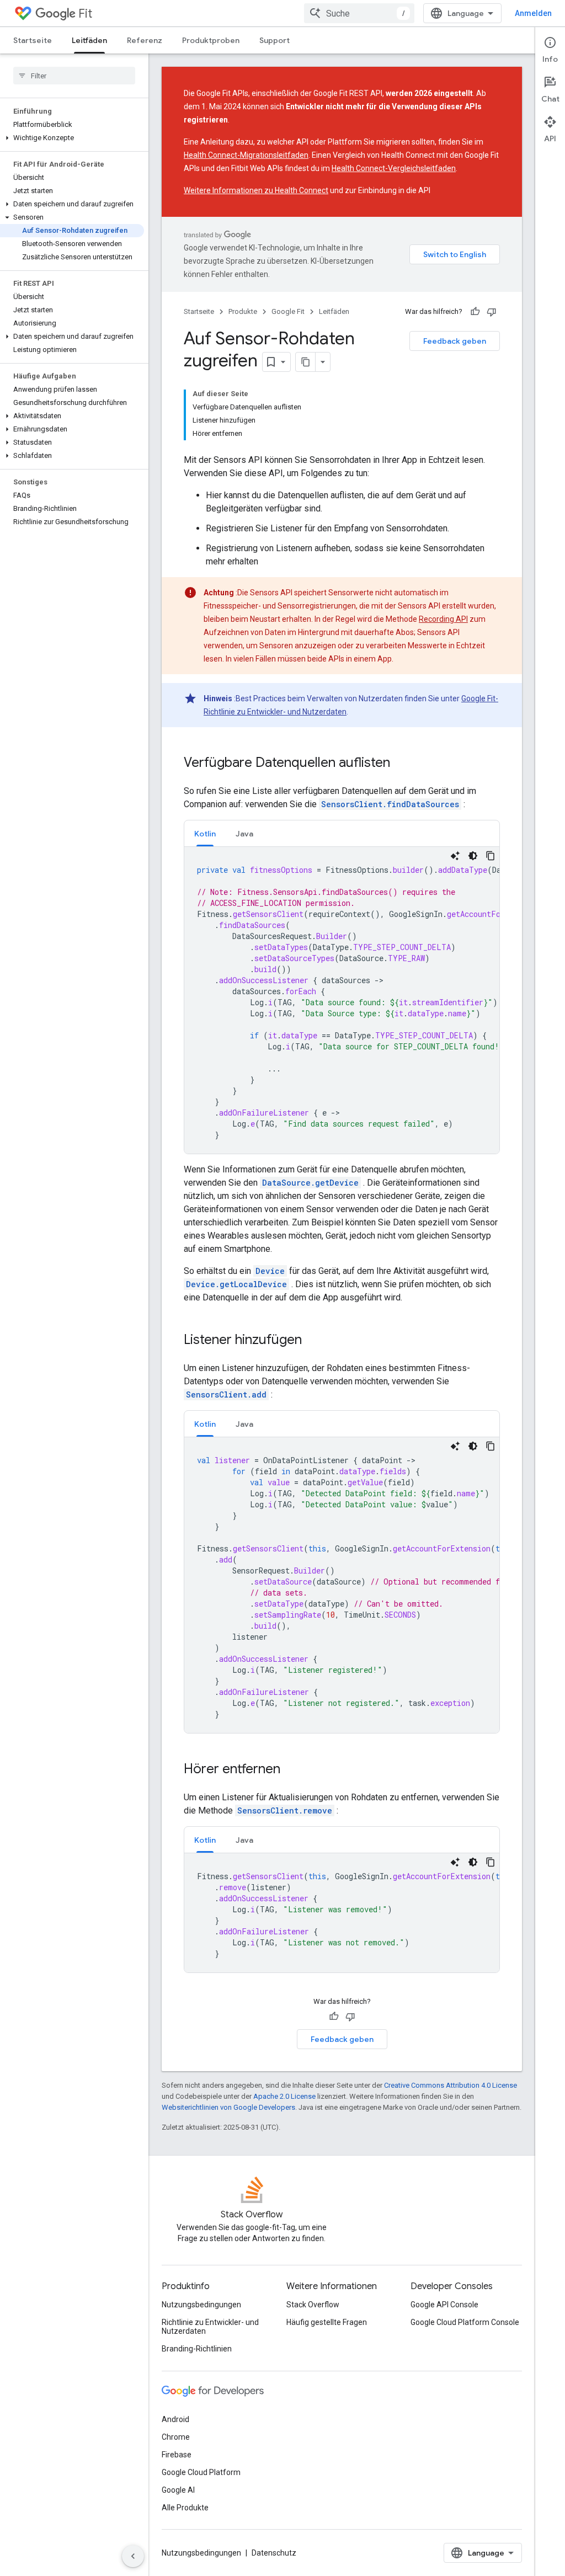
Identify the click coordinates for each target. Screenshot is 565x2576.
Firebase (177, 2455)
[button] (72, 138)
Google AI (178, 2490)
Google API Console (444, 2305)
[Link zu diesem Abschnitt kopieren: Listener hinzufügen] (313, 1341)
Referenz (145, 40)
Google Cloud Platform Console (465, 2322)
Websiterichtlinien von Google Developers (228, 2107)
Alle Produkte (185, 2508)
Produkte (243, 311)
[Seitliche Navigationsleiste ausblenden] (133, 2556)
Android (175, 2419)
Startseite (33, 40)
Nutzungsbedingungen (201, 2305)
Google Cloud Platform (201, 2472)
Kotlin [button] (205, 834)
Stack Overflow (313, 2305)
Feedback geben (455, 341)
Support (274, 40)
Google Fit (288, 311)
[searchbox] (74, 76)
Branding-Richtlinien (197, 2349)
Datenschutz (274, 2553)
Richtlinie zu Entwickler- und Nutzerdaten (210, 2327)
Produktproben (211, 40)
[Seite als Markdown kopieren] (306, 362)
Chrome (176, 2437)
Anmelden (533, 13)
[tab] (205, 833)
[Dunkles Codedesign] (473, 856)
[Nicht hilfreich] (492, 312)
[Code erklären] (455, 856)
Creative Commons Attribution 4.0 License (451, 2085)
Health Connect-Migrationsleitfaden (246, 155)
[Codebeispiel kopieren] (491, 856)
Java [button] (244, 834)
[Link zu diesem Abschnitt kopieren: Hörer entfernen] (291, 1770)
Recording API (443, 619)
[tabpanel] (342, 1000)
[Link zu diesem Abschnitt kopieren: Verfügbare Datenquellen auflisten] (401, 764)
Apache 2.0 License (284, 2096)
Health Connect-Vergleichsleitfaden (394, 168)
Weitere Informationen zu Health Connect (256, 190)
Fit (85, 14)
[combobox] (359, 13)
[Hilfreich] (475, 312)
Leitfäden (89, 40)
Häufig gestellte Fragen (327, 2322)
